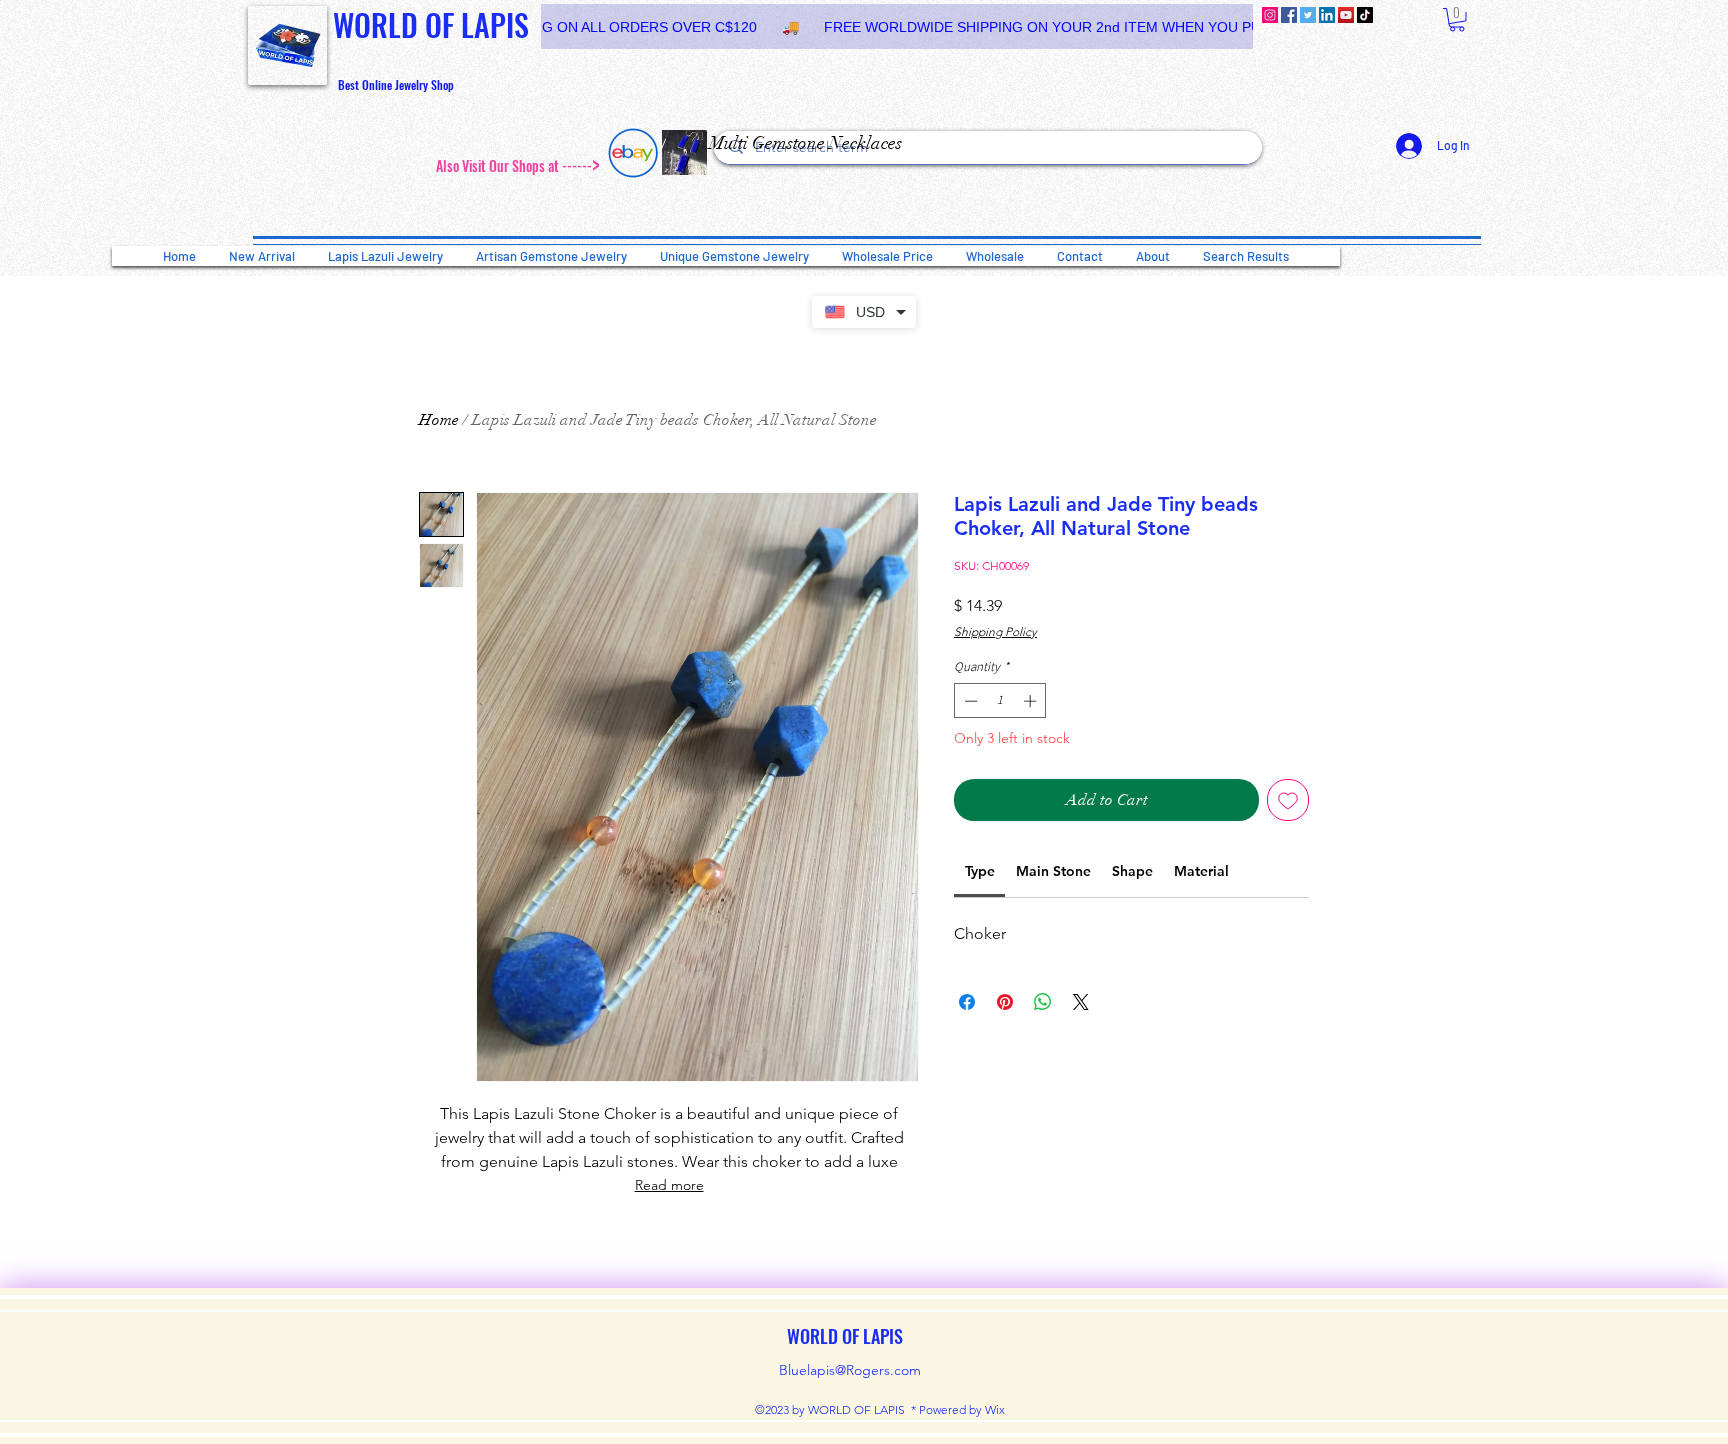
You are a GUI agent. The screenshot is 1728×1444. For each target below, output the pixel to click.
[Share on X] (1081, 1002)
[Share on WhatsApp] (1043, 1002)
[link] (1457, 20)
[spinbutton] (1000, 701)
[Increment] (1032, 701)
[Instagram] (1270, 15)
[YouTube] (1346, 15)
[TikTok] (1365, 15)
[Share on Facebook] (967, 1002)
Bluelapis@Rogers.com (850, 1370)
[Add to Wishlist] (1288, 800)
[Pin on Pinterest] (1005, 1002)
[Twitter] (1308, 15)
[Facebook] (1289, 15)
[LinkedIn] (1327, 15)
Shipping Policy (995, 631)
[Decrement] (969, 701)
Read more (669, 1185)
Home (439, 420)
